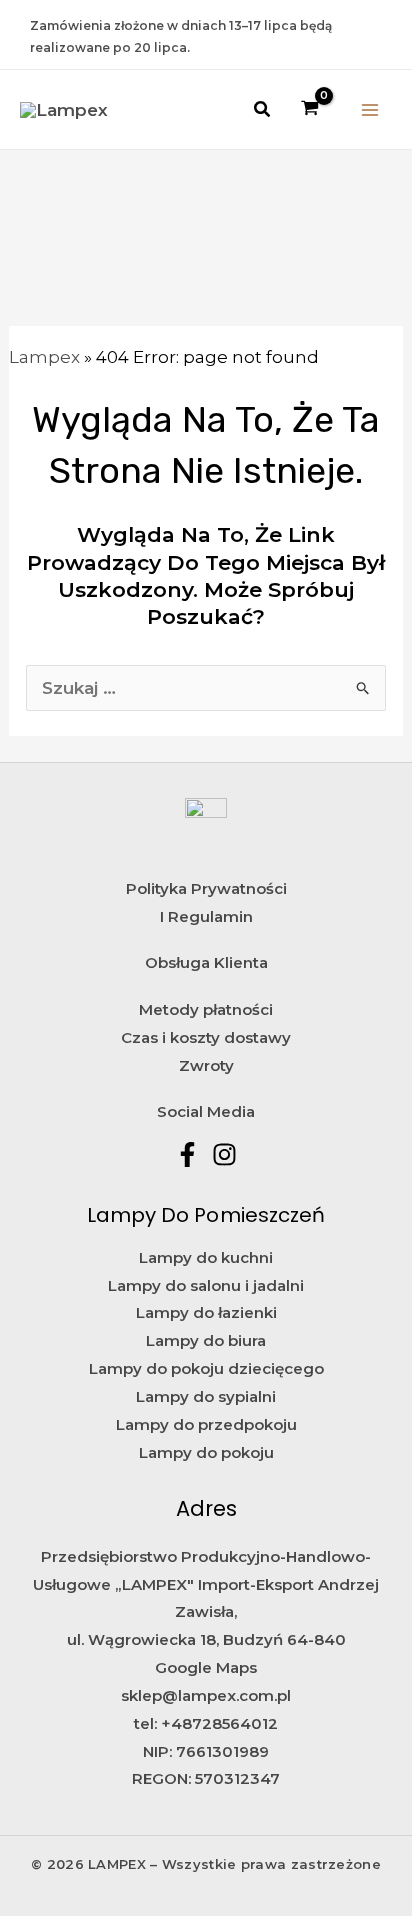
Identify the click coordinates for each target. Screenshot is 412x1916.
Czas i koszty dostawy (206, 1037)
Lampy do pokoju (206, 1452)
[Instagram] (224, 1154)
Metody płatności (206, 1009)
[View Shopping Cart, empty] (311, 109)
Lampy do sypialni (206, 1396)
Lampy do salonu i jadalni (206, 1285)
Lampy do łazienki (206, 1312)
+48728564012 (219, 1723)
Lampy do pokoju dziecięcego (206, 1368)
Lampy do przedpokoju (206, 1424)
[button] (263, 110)
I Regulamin (206, 916)
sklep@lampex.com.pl (206, 1695)
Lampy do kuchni (206, 1257)
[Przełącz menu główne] (370, 110)
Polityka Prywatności (206, 888)
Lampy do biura (206, 1340)
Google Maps (206, 1667)
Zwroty (206, 1065)
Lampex (44, 357)
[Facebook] (187, 1154)
